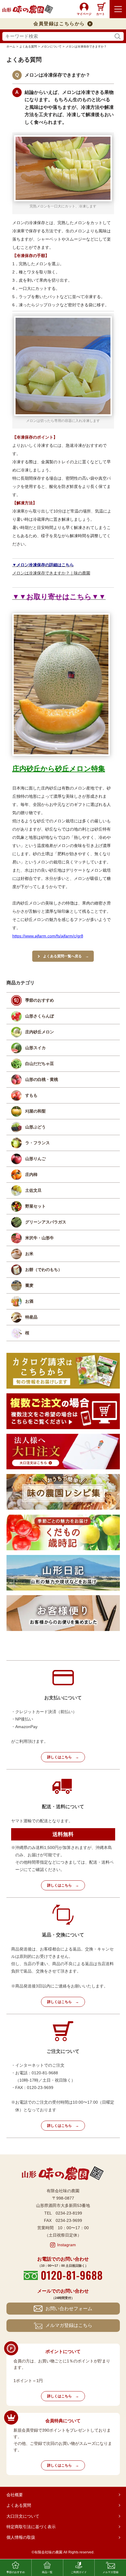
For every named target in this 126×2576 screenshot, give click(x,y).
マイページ (84, 14)
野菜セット (35, 1206)
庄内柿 (31, 1174)
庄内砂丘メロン (40, 1032)
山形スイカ (35, 1048)
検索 (118, 37)
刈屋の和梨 (35, 1111)
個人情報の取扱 (21, 2537)
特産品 (31, 1317)
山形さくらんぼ (40, 1016)
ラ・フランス (38, 1143)
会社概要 (15, 2495)
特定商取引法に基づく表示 (31, 2527)
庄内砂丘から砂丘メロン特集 (59, 769)
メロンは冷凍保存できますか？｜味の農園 (51, 573)
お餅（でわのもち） (44, 1270)
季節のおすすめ (40, 1000)
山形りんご (35, 1159)
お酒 (29, 1301)
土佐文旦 (33, 1190)
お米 (29, 1254)
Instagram (67, 2245)
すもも (31, 1095)
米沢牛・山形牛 (40, 1238)
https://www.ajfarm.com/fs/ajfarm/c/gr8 (48, 936)
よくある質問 (19, 2505)
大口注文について (23, 2516)
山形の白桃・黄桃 (42, 1079)
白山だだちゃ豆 (40, 1064)
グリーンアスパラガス (46, 1222)
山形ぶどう (35, 1127)
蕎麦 (29, 1285)
